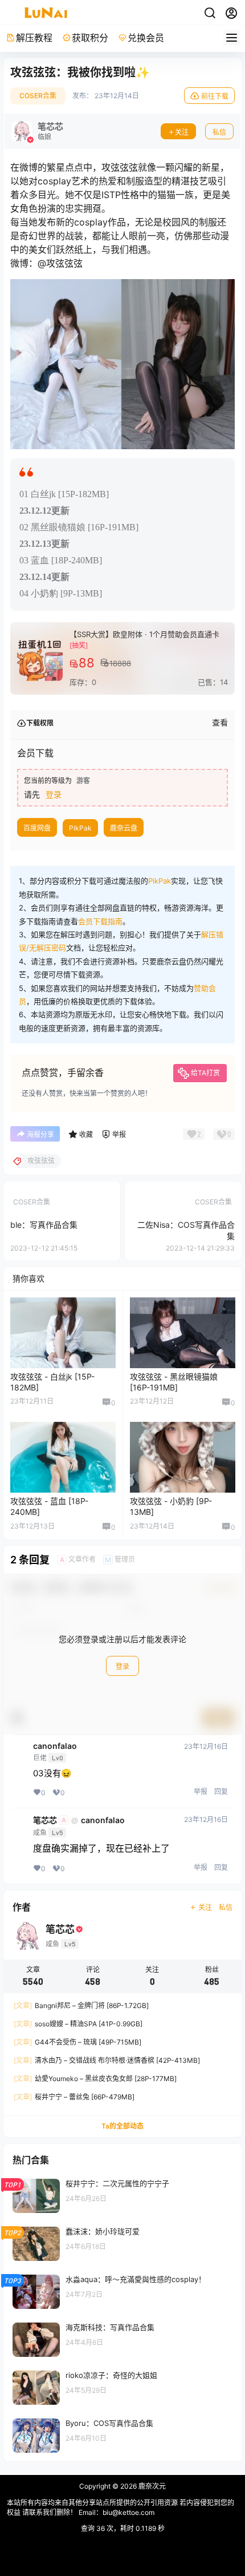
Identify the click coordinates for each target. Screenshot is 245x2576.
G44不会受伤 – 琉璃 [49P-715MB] (77, 2042)
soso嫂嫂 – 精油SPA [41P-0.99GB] (78, 2024)
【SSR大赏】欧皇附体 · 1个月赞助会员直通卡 (144, 634)
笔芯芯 (45, 1820)
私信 (219, 132)
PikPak (80, 828)
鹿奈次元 (151, 2486)
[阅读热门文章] (122, 2195)
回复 (221, 1791)
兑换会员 (146, 38)
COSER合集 (38, 96)
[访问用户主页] (37, 131)
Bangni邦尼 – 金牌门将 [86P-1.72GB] (81, 2005)
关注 (182, 132)
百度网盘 (37, 828)
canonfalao (55, 1746)
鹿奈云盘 (124, 828)
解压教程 (34, 38)
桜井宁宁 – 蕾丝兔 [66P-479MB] (74, 2097)
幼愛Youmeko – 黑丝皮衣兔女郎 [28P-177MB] (95, 2079)
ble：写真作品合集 (44, 1225)
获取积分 (90, 38)
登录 (122, 1666)
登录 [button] (54, 794)
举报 (201, 1791)
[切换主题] (210, 13)
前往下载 (215, 96)
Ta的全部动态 (122, 2126)
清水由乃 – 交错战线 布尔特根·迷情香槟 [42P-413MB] (107, 2060)
